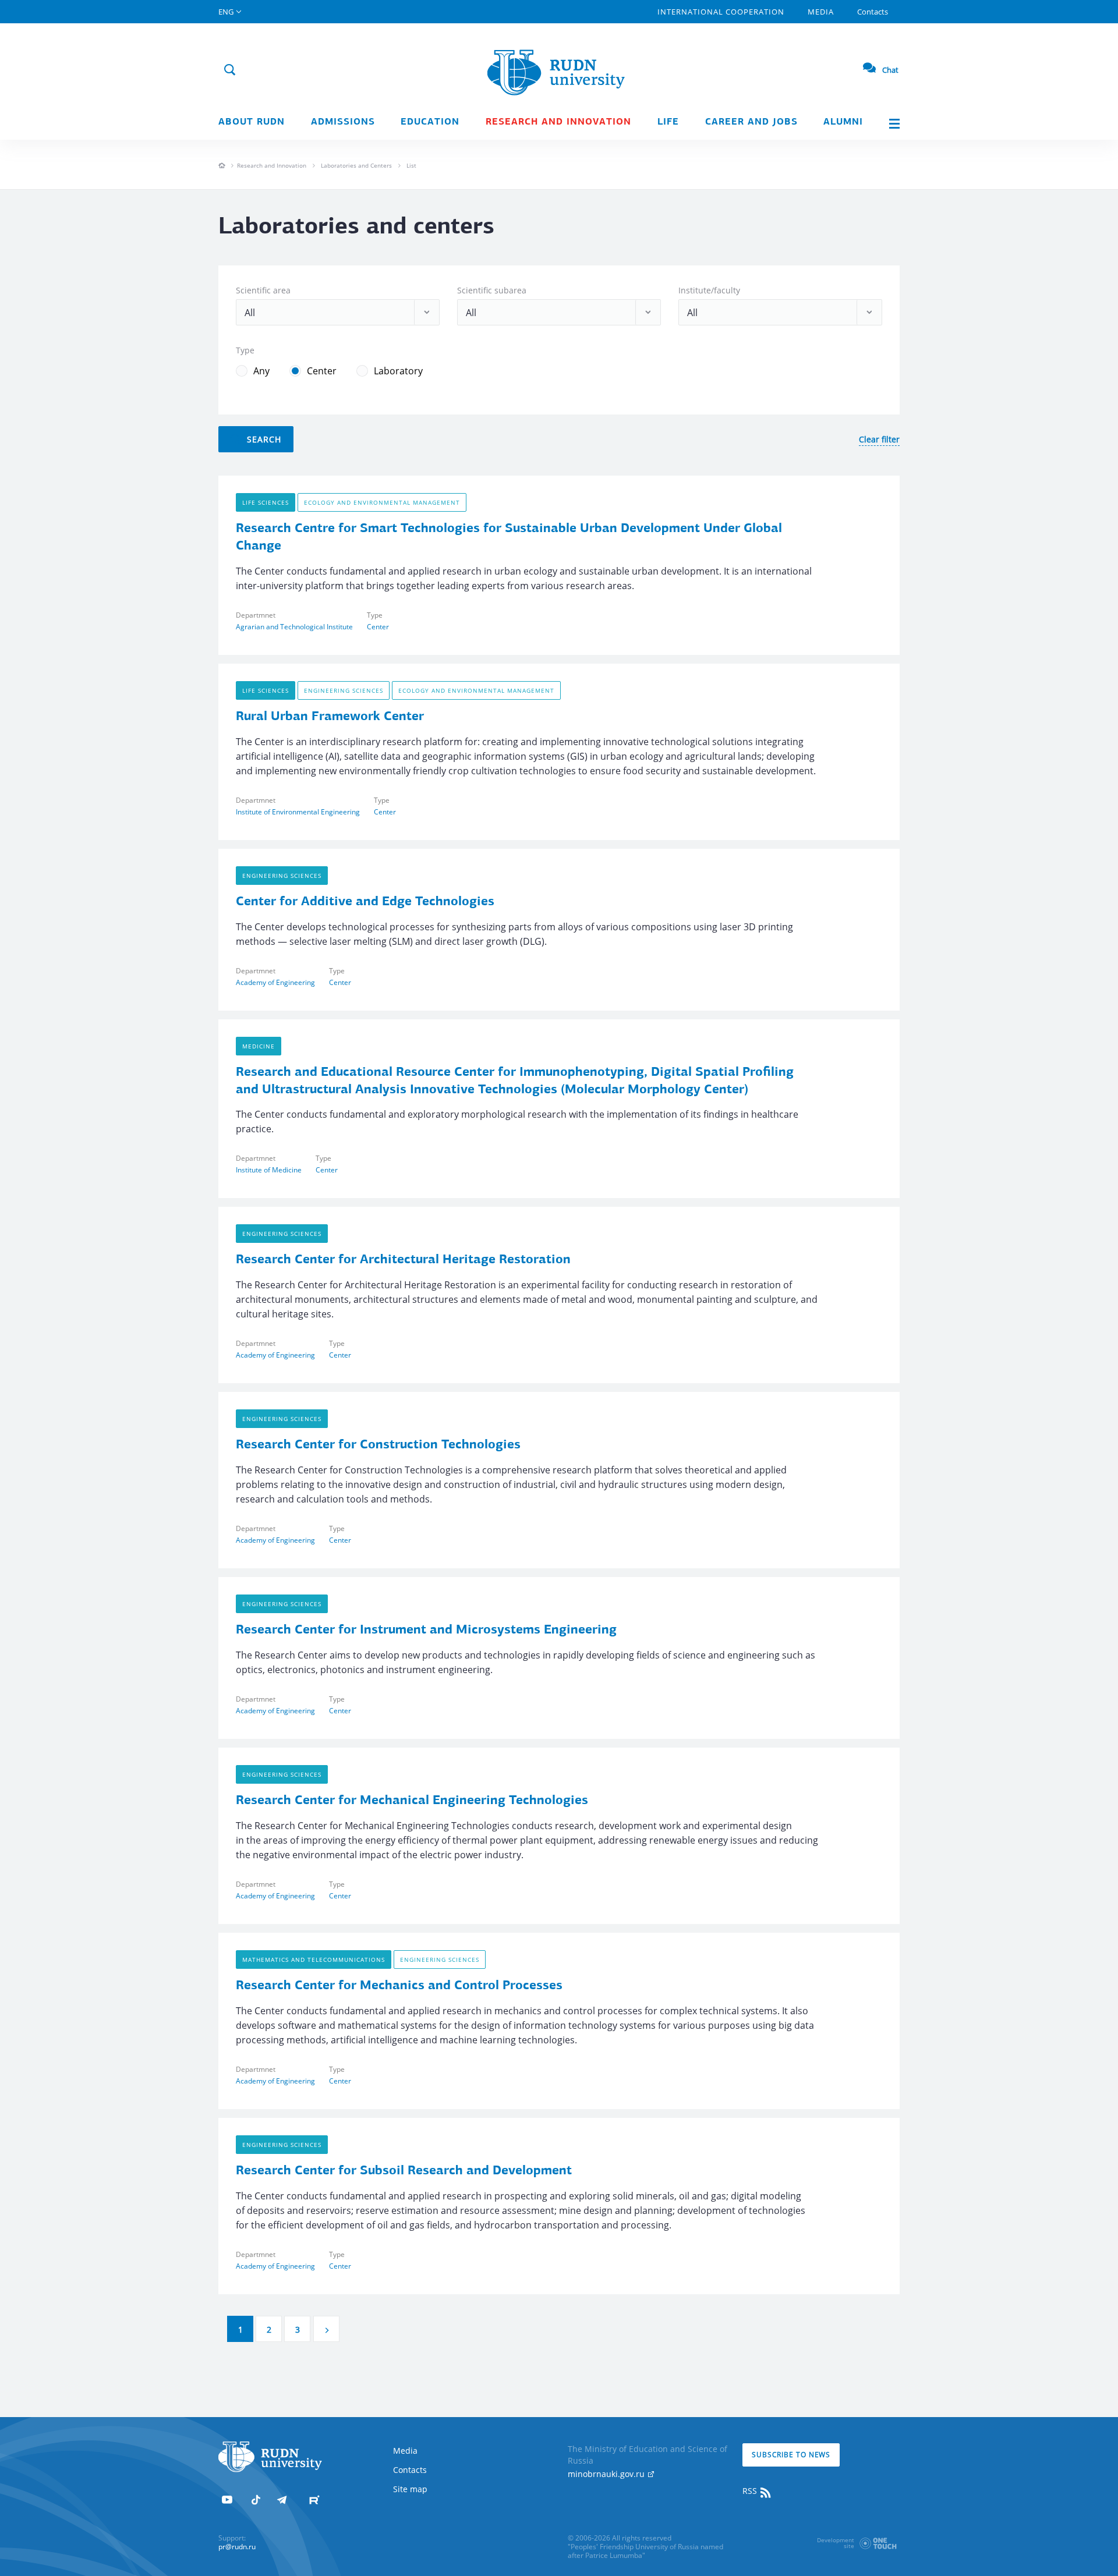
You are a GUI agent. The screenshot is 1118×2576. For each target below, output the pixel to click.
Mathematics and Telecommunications (314, 1960)
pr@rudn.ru (237, 2547)
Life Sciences (266, 502)
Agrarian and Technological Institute (294, 627)
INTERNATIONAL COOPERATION (721, 12)
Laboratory (398, 371)
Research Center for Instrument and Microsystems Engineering (426, 1630)
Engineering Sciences (344, 690)
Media (821, 12)
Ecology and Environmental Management (382, 502)
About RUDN (252, 122)
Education (430, 122)
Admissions (343, 122)
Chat (890, 70)
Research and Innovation (272, 165)
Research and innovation (558, 122)
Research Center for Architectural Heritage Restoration (403, 1260)
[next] (326, 2329)
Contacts (873, 12)
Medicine (259, 1046)
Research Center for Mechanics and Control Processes (399, 1986)
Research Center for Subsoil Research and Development (404, 2171)
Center (322, 371)
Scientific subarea (492, 290)
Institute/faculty (709, 290)
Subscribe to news (791, 2455)
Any (261, 371)
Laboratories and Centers (356, 165)
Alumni (843, 122)
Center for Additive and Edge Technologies (365, 902)
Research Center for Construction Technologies (378, 1445)
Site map (410, 2489)
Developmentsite (836, 2543)
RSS (751, 2491)
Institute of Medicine (269, 1170)
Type (245, 350)
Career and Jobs (751, 122)
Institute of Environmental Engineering (298, 812)
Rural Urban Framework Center (330, 717)
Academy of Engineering (275, 982)
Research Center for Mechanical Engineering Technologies (412, 1801)
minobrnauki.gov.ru (607, 2474)
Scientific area (263, 290)
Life (668, 122)
